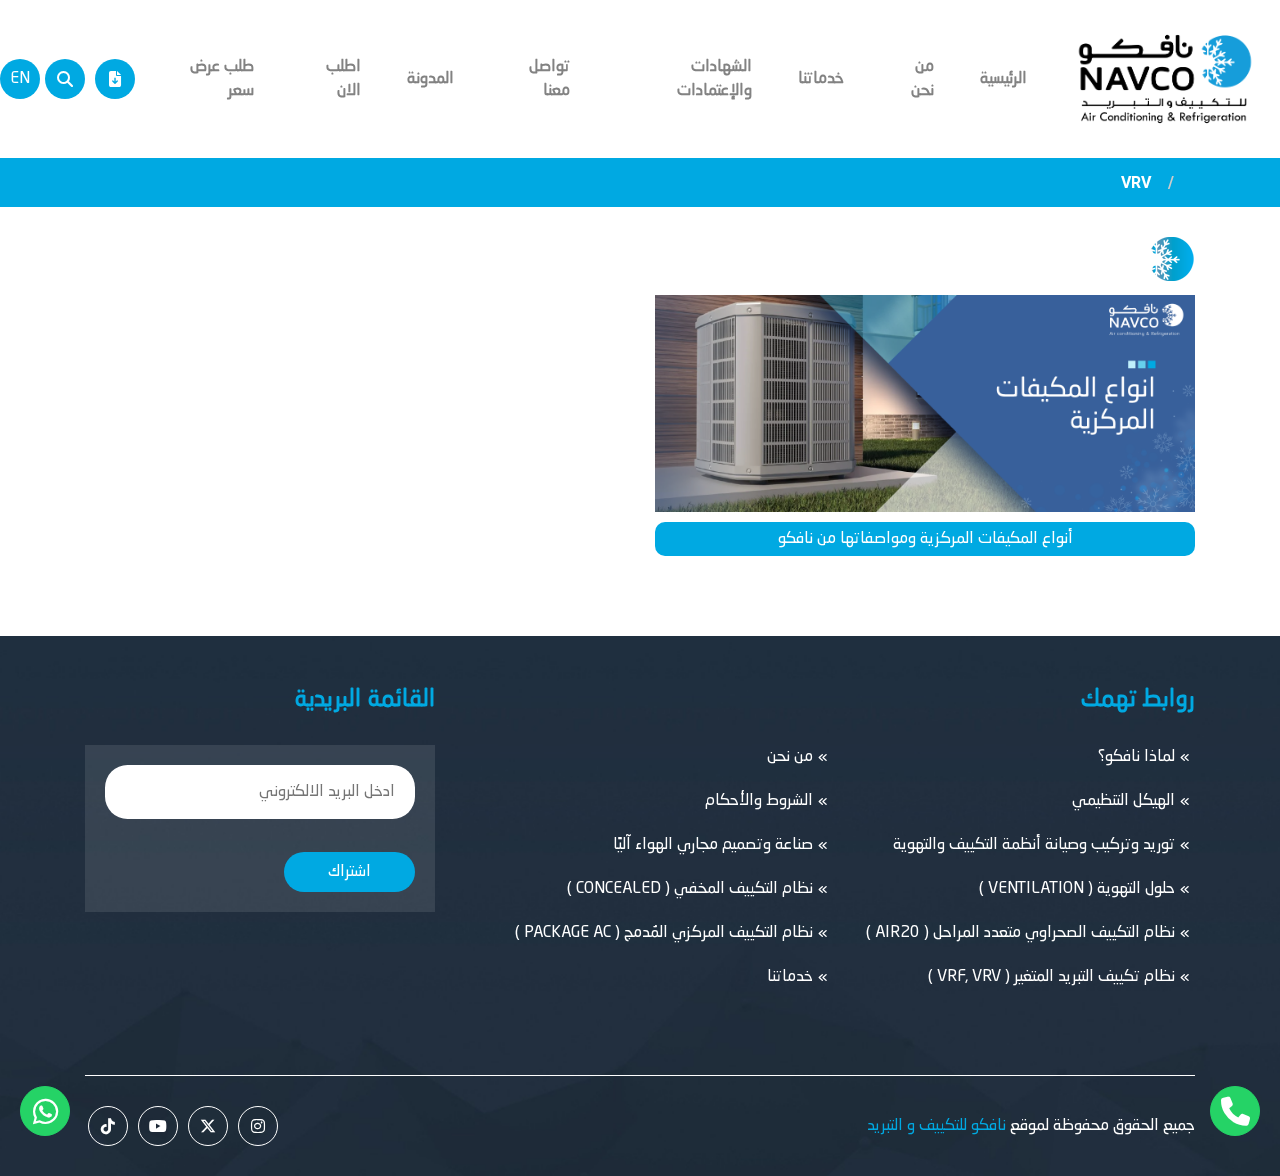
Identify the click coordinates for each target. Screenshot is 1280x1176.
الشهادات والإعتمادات (714, 79)
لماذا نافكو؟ (1136, 757)
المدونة (430, 79)
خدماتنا (821, 79)
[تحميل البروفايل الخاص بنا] (115, 79)
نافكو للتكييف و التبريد (936, 1126)
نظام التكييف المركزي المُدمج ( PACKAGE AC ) (664, 933)
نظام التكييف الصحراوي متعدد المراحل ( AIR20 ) (1020, 933)
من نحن (922, 79)
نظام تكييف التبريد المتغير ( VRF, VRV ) (1051, 977)
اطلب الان (343, 79)
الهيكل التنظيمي (1123, 801)
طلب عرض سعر (222, 79)
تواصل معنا (549, 79)
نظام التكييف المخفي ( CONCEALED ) (690, 889)
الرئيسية (1003, 79)
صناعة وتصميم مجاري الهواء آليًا (713, 845)
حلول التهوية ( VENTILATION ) (1077, 889)
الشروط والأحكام (759, 801)
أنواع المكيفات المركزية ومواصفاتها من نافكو (925, 539)
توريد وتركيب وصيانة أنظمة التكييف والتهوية (1034, 845)
